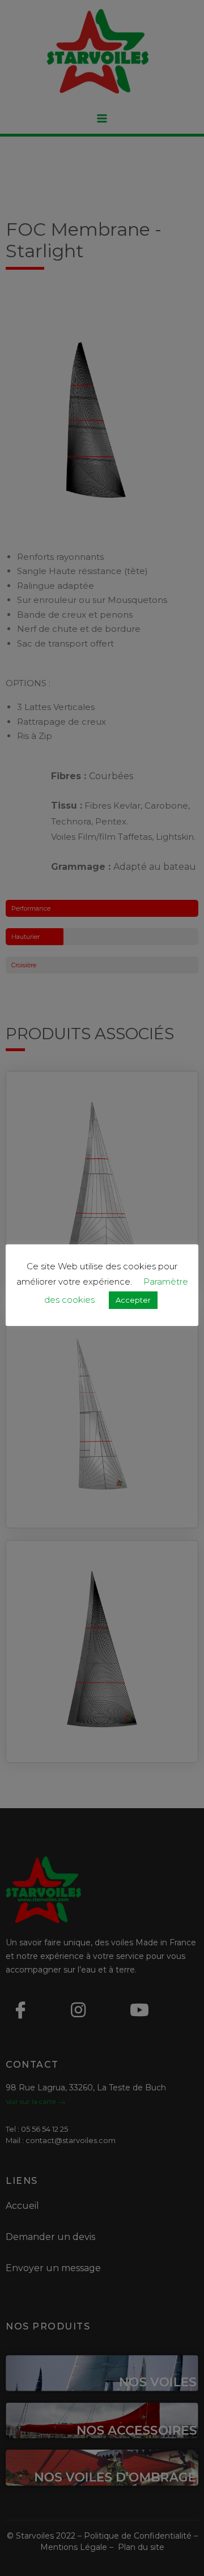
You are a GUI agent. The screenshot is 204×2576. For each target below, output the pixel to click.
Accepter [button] (133, 1300)
